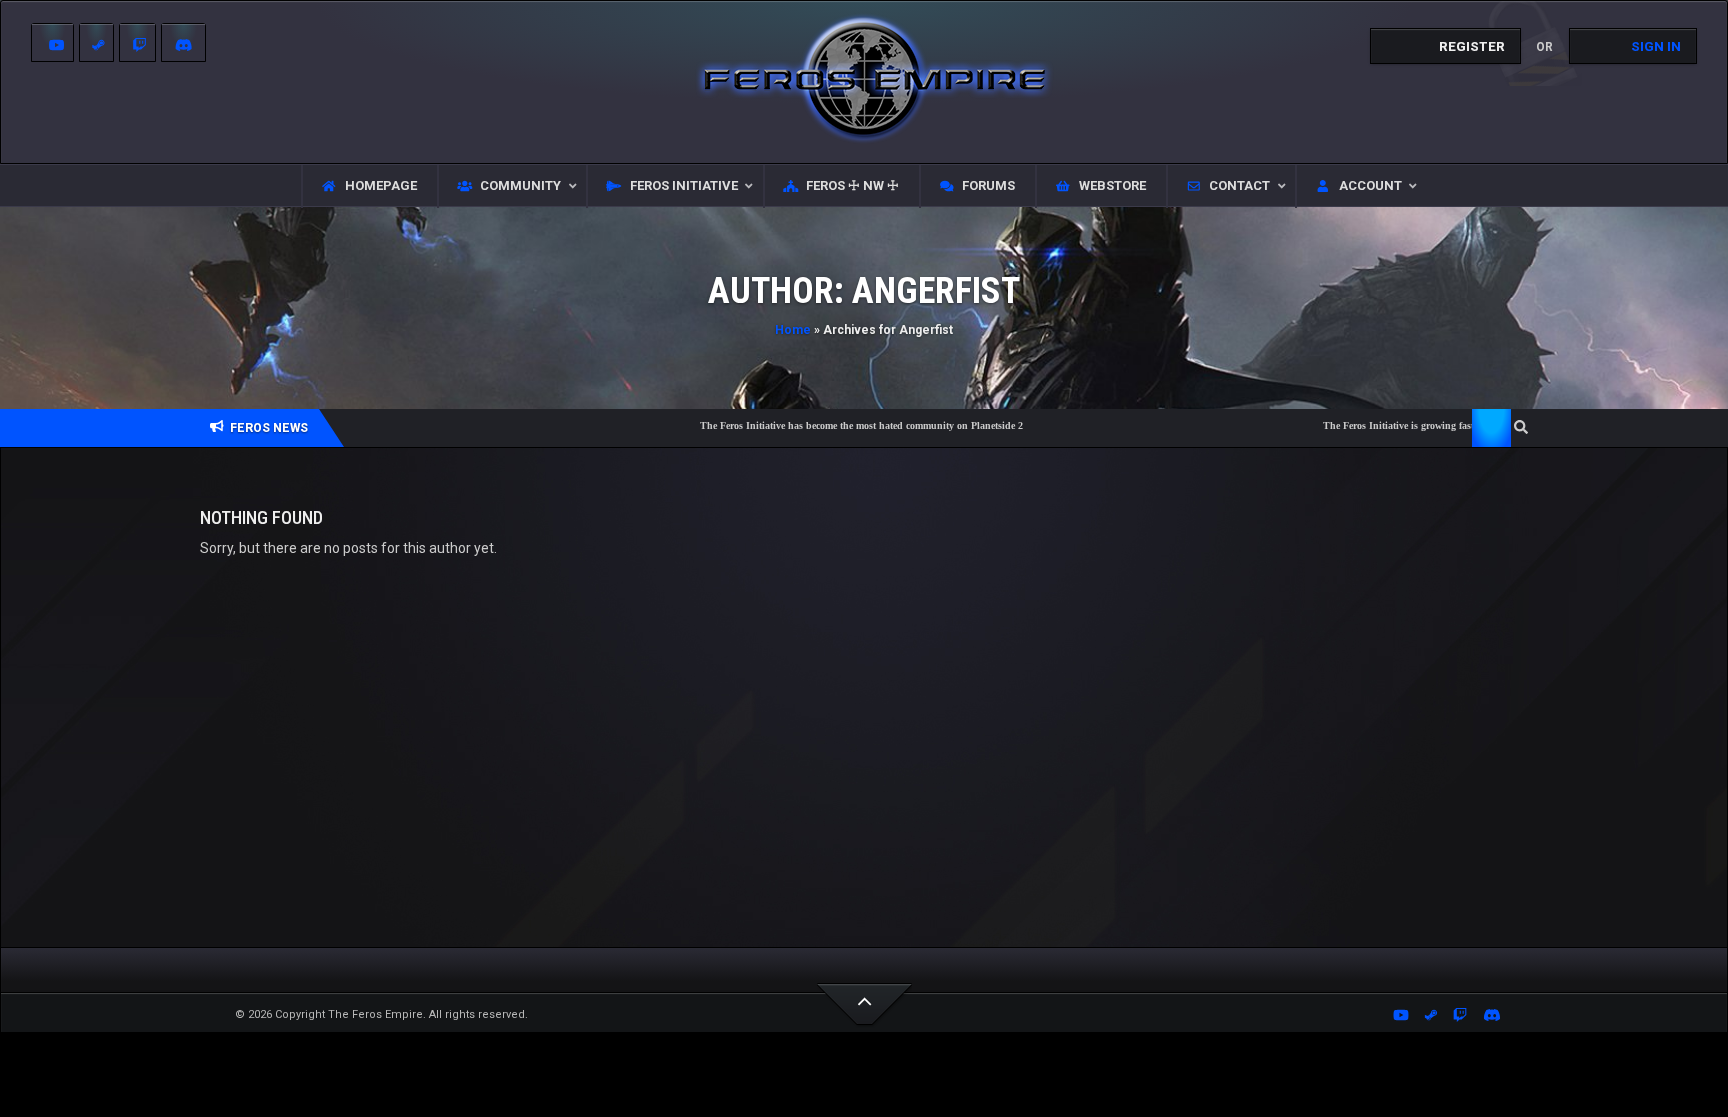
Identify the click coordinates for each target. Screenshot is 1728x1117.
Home (793, 330)
